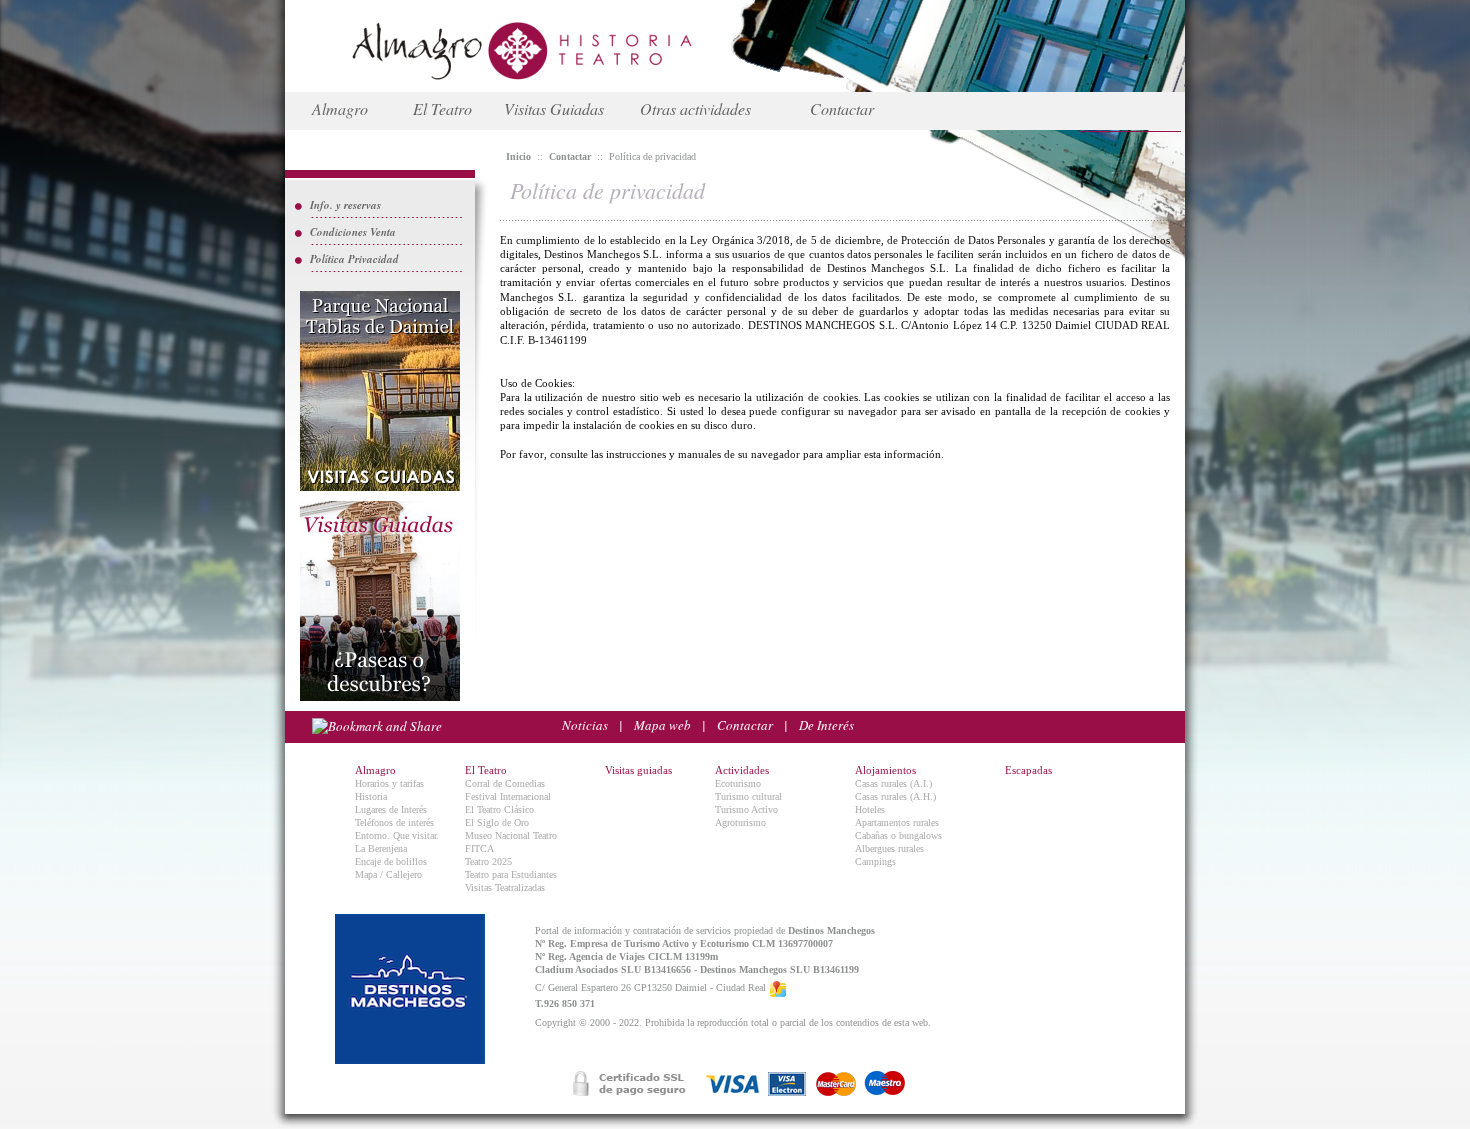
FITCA (479, 848)
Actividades (742, 770)
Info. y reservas (345, 205)
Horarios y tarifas (389, 783)
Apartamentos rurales (897, 822)
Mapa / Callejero (388, 874)
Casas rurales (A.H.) (895, 796)
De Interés (826, 725)
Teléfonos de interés (394, 822)
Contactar (842, 108)
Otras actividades (695, 108)
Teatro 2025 (488, 861)
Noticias (585, 725)
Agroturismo (740, 822)
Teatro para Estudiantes (511, 874)
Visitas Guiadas (554, 108)
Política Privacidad (354, 259)
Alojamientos (885, 770)
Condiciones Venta (353, 232)
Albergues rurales (889, 848)
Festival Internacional (508, 796)
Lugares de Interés (391, 809)
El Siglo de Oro (497, 822)
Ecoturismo (738, 783)
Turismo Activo (746, 809)
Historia (371, 796)
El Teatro (442, 108)
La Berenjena (381, 848)
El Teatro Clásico (499, 809)
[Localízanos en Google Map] (778, 988)
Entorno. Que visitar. (397, 835)
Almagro (340, 108)
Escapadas (1028, 770)
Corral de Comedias (505, 783)
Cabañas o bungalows (898, 835)
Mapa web (662, 725)
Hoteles (870, 809)
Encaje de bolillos (391, 861)
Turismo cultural (748, 796)
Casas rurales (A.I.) (893, 783)
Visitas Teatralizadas (505, 887)
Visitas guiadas (638, 770)
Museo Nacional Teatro (511, 835)
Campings (875, 861)
